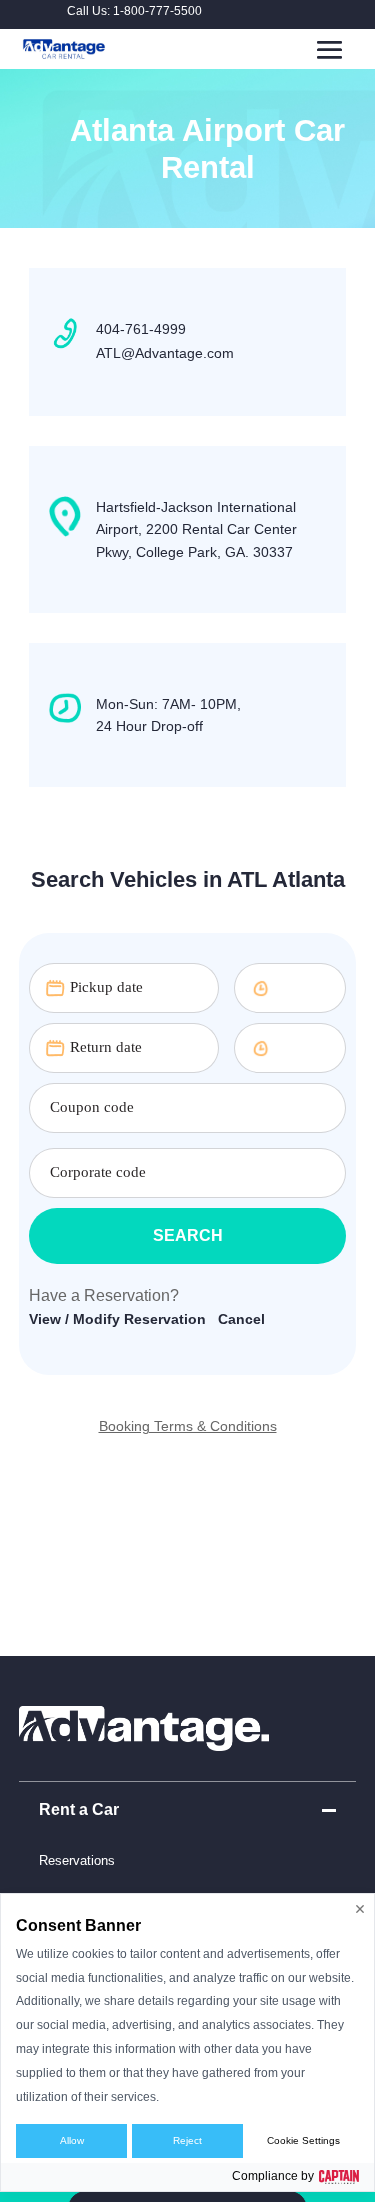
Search (188, 1235)
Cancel (241, 1319)
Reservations (77, 1860)
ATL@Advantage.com (165, 353)
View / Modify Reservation (117, 1319)
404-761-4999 (141, 329)
